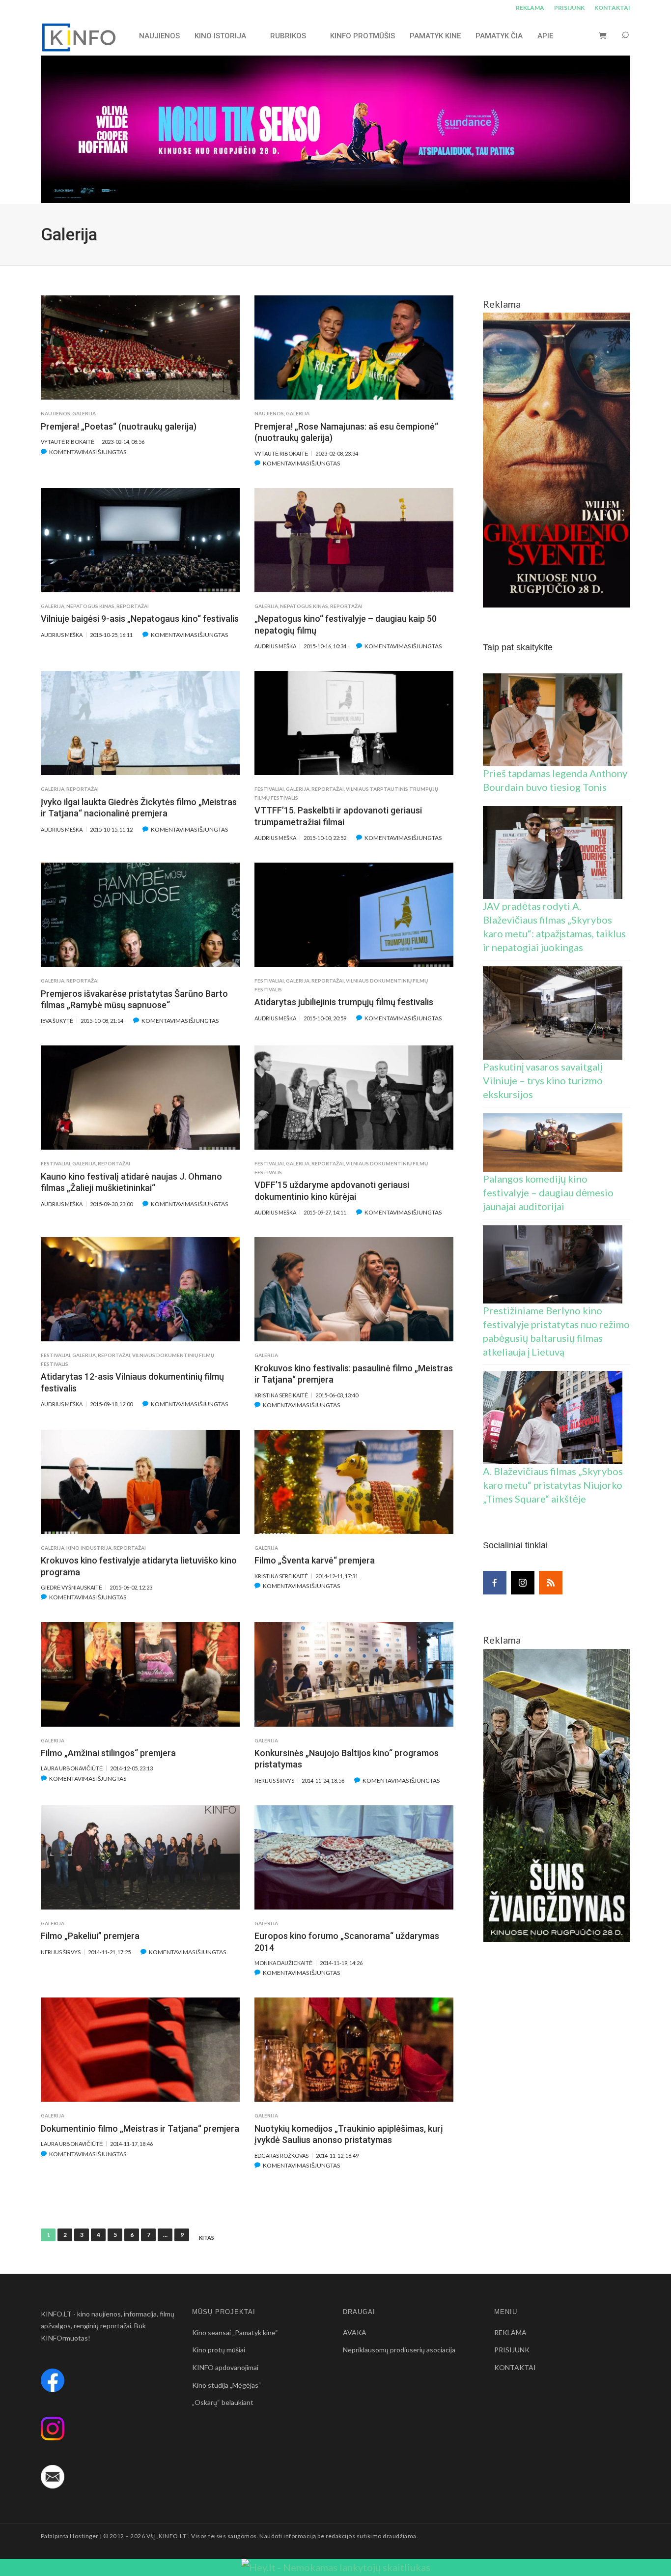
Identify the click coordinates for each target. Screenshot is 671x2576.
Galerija (84, 413)
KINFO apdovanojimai (225, 2367)
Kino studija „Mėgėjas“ (227, 2385)
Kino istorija (220, 36)
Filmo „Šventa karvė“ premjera (315, 1560)
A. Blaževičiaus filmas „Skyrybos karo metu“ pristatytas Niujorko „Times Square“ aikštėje (553, 1485)
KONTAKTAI (612, 8)
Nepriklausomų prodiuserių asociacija (399, 2350)
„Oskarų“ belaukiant (223, 2402)
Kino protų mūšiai (219, 2350)
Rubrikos (288, 36)
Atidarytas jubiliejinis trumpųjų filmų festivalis (344, 1002)
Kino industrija (89, 1548)
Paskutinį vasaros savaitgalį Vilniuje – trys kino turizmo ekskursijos (543, 1080)
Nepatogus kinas (90, 606)
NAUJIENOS (159, 36)
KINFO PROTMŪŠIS (363, 36)
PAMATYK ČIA (499, 36)
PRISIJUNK (569, 8)
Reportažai (133, 606)
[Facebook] (495, 1583)
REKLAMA (530, 8)
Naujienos (56, 413)
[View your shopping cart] (603, 36)
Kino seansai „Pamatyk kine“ (235, 2332)
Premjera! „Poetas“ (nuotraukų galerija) (119, 426)
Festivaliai (269, 789)
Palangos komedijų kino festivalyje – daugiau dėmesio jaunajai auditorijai (548, 1192)
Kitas (207, 2238)
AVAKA (355, 2332)
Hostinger (84, 2536)
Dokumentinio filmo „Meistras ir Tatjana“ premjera (140, 2128)
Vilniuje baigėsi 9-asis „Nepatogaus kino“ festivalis (140, 619)
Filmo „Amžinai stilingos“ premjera (108, 1753)
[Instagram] (523, 1583)
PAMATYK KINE (435, 36)
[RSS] (551, 1583)
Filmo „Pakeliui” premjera (90, 1936)
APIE (545, 36)
